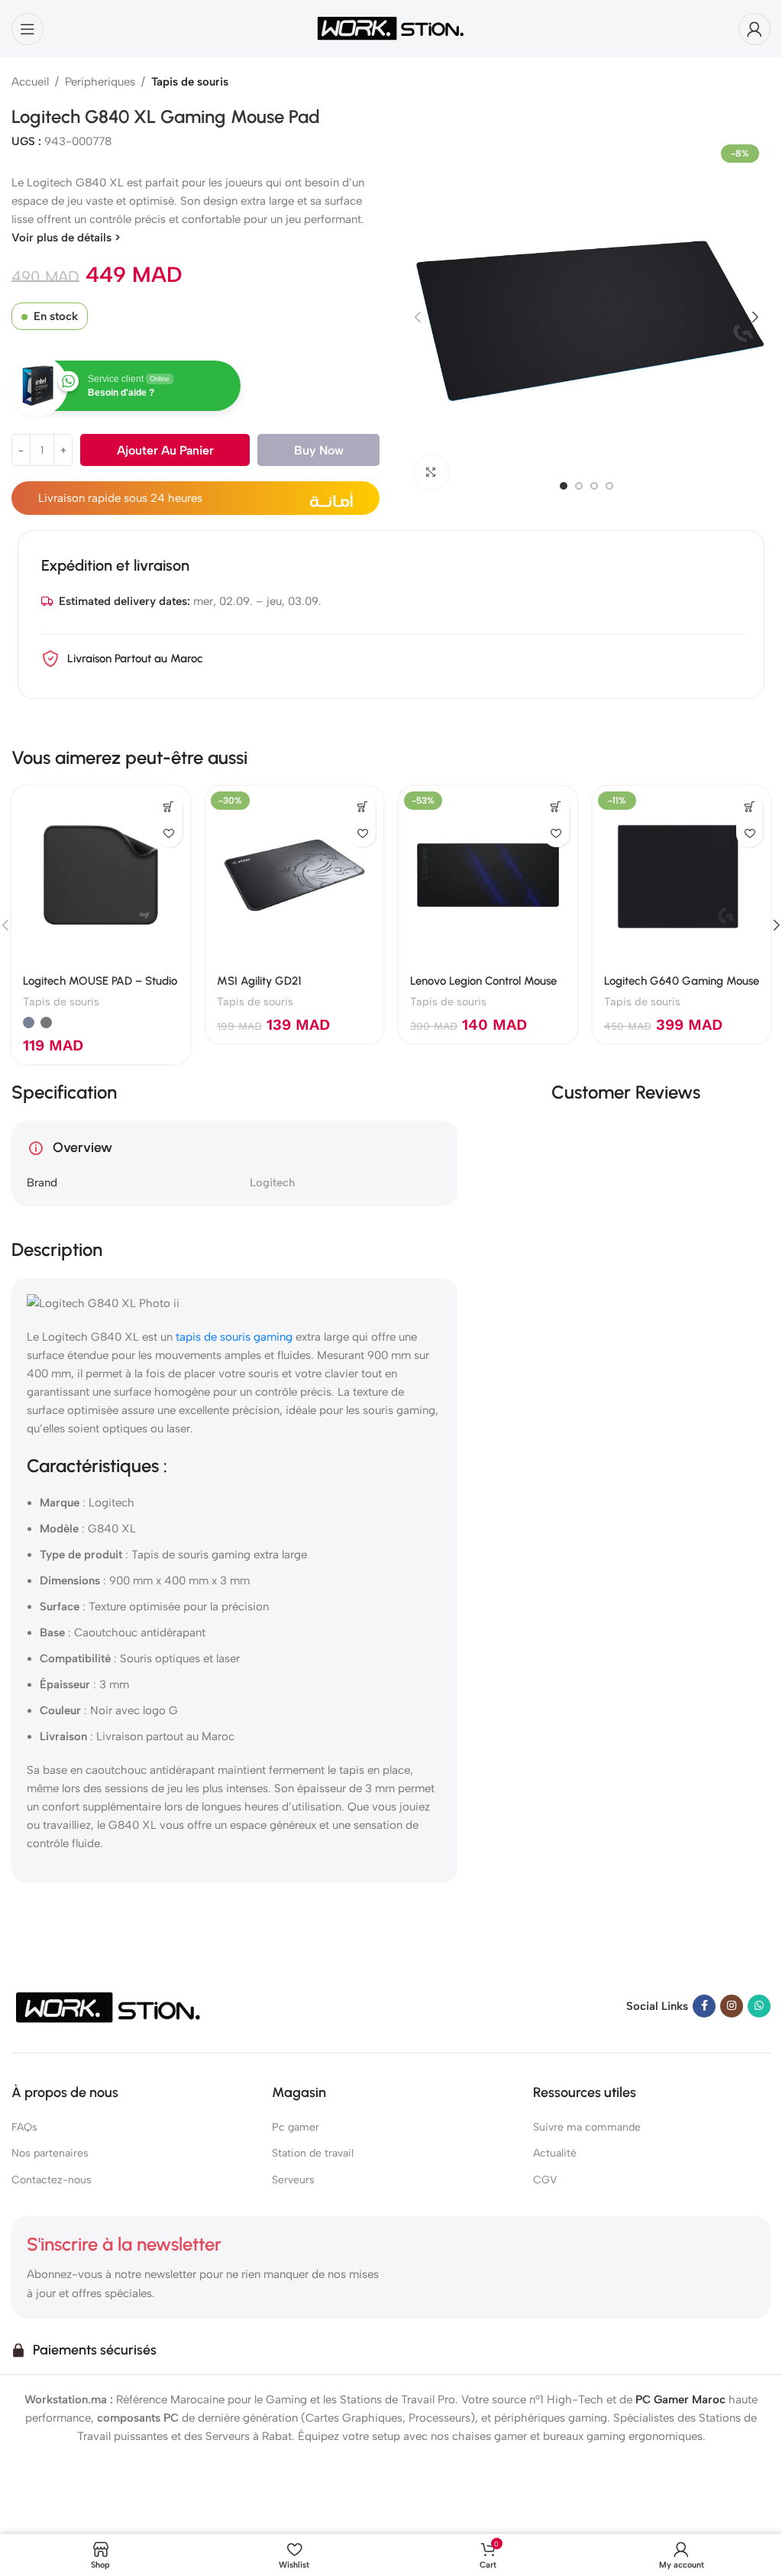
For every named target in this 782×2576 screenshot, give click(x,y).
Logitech (272, 1183)
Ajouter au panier (165, 450)
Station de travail (313, 2154)
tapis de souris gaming (234, 1337)
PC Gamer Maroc (680, 2400)
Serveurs (293, 2180)
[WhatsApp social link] (759, 2006)
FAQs (24, 2128)
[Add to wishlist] (169, 834)
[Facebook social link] (704, 2006)
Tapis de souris (190, 82)
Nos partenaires (50, 2154)
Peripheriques (100, 82)
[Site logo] (391, 28)
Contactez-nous (52, 2180)
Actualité (555, 2154)
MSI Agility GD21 (259, 981)
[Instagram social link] (732, 2006)
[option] (564, 486)
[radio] (29, 1023)
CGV (545, 2180)
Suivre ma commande (587, 2128)
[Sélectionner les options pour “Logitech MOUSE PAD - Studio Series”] (169, 807)
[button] (418, 317)
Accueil (30, 82)
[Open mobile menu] (27, 29)
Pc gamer (296, 2128)
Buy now (319, 450)
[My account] (755, 29)
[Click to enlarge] (431, 472)
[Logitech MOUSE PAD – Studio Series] (101, 875)
